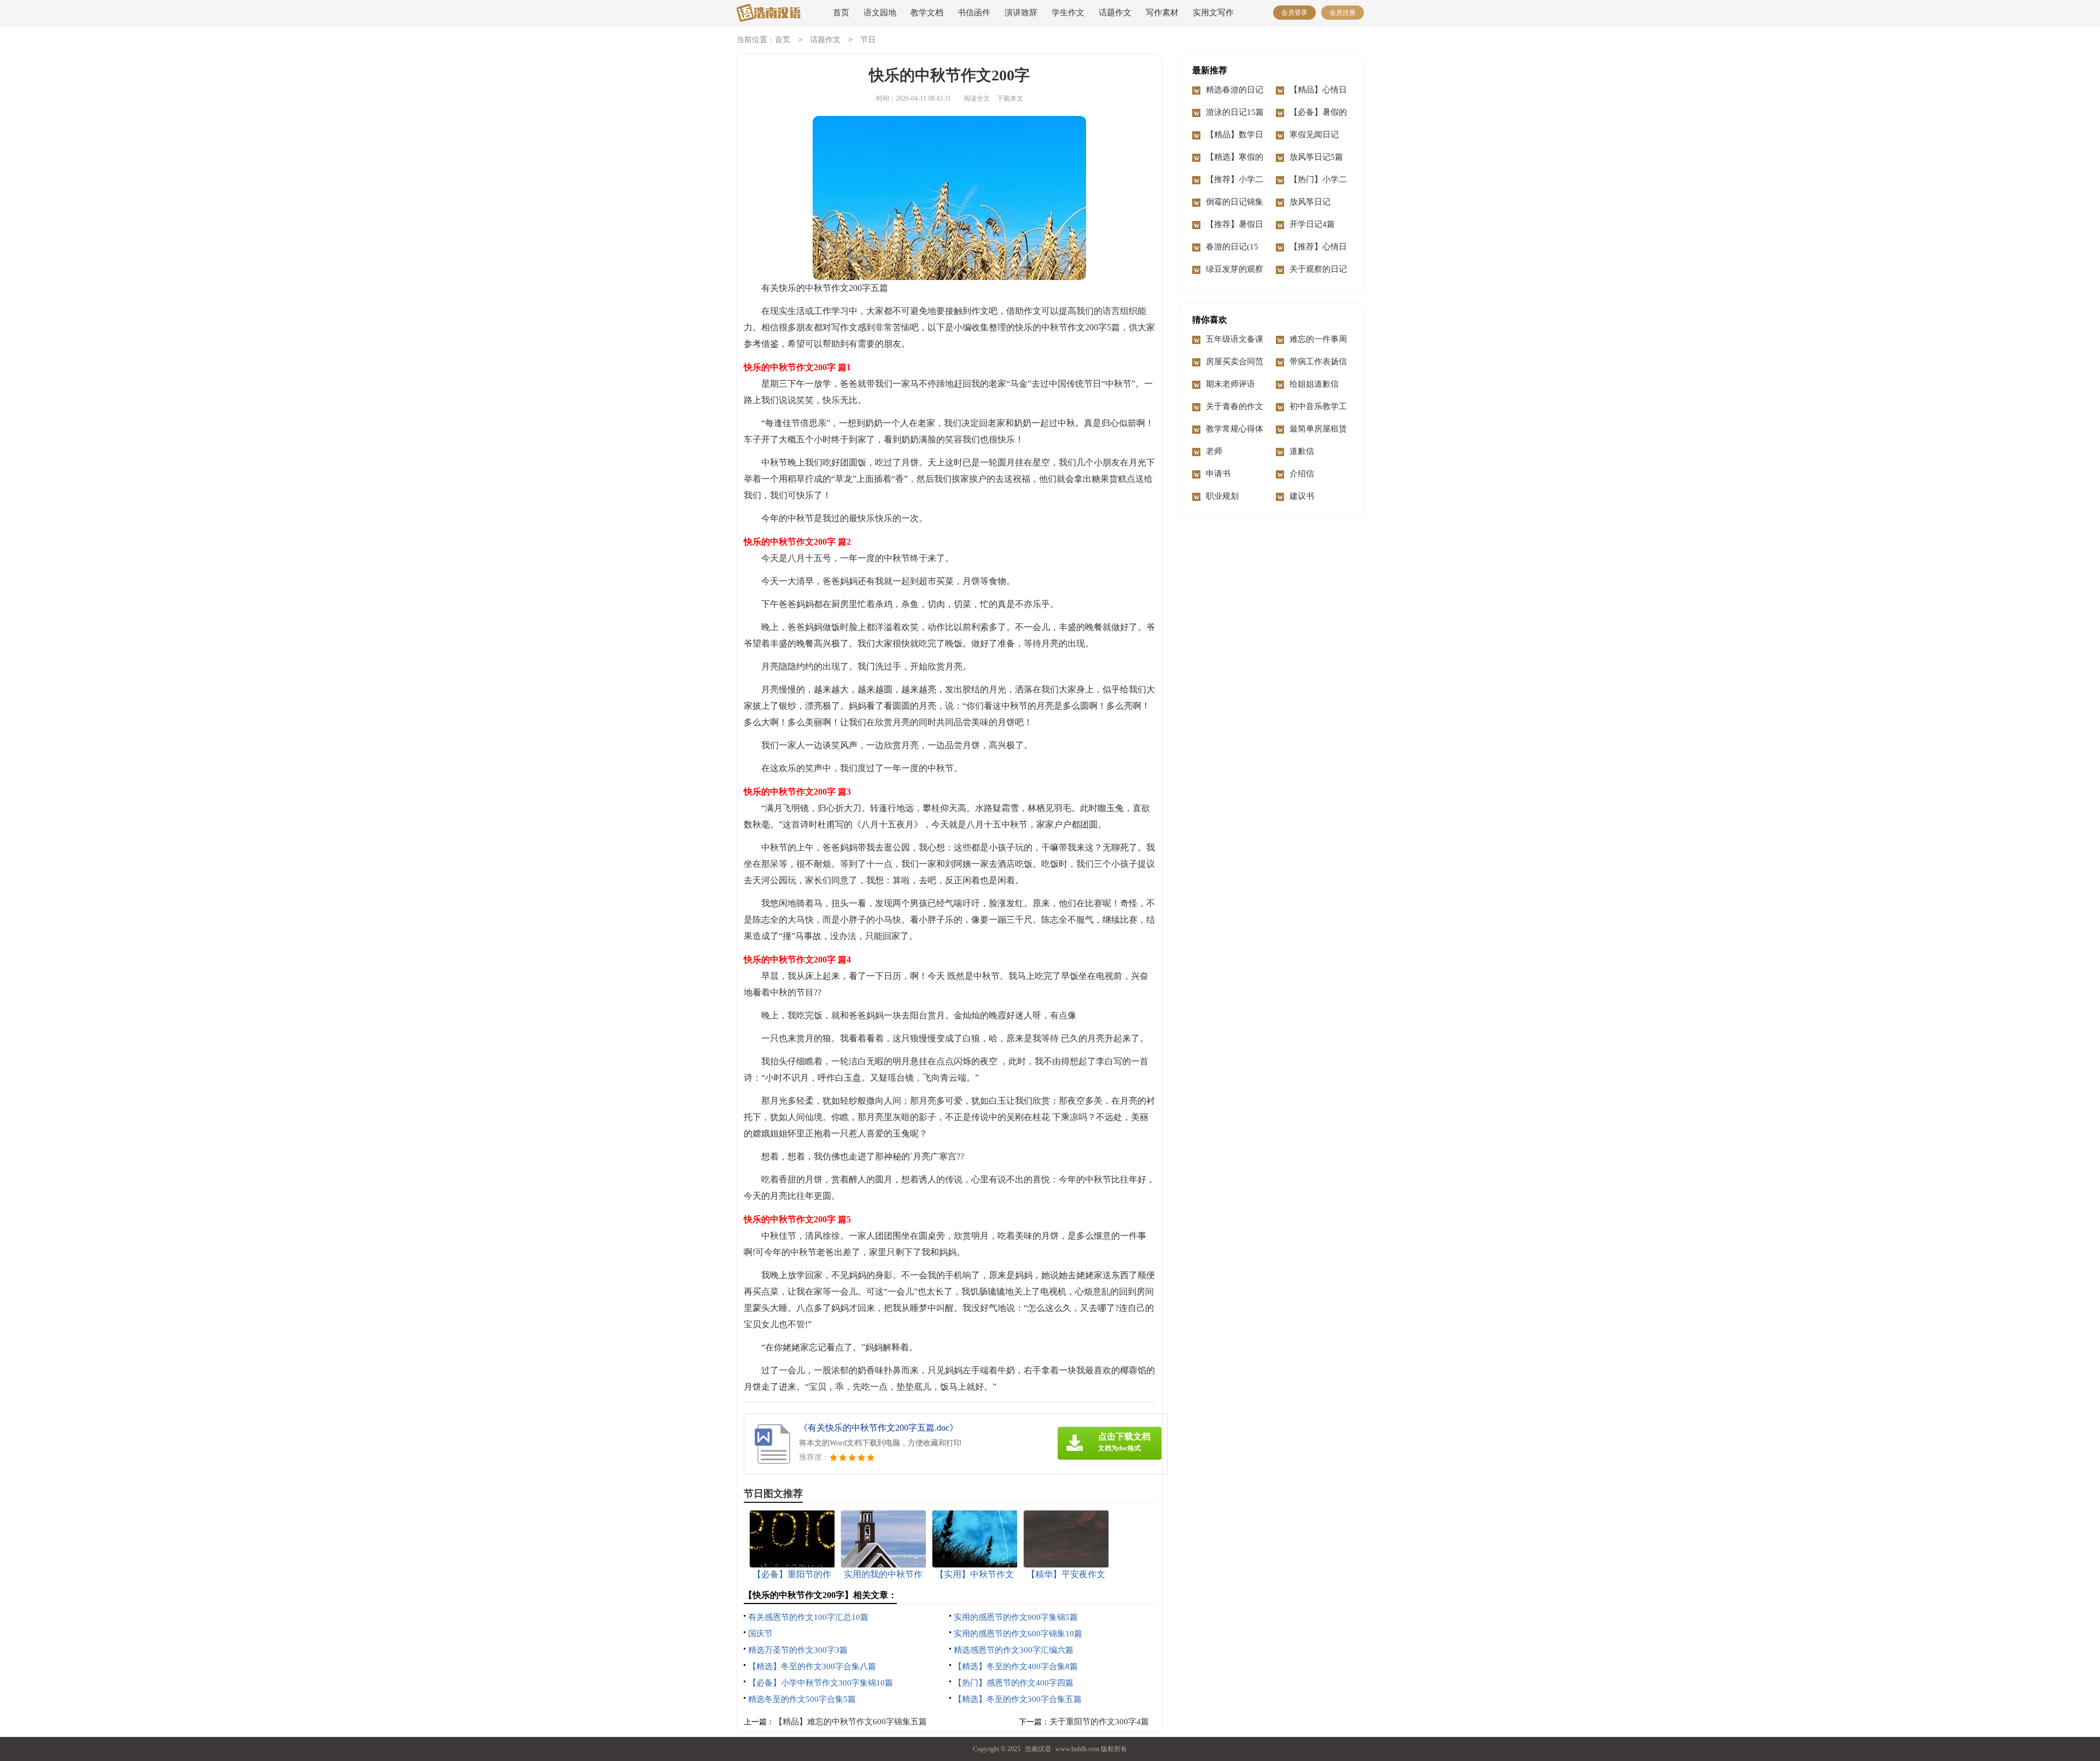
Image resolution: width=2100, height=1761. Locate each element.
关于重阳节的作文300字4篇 (1099, 1722)
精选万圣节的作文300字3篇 (798, 1650)
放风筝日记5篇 (1316, 157)
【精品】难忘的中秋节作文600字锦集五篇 (851, 1722)
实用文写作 (1213, 13)
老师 (1214, 451)
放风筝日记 (1310, 202)
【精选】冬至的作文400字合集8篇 (1016, 1666)
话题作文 (1115, 13)
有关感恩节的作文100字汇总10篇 (808, 1617)
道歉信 (1302, 451)
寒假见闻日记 (1314, 135)
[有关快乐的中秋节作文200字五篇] (774, 13)
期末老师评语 (1230, 384)
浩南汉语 (1038, 1749)
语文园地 (880, 13)
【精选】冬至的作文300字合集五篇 (1018, 1699)
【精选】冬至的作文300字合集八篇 (812, 1666)
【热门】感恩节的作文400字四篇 (1014, 1683)
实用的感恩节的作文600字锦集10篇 (1018, 1634)
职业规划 (1222, 496)
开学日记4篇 (1312, 224)
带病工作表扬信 (1318, 361)
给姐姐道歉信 (1314, 384)
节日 (868, 40)
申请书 (1218, 474)
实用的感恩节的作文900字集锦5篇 (1016, 1617)
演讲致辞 (1021, 13)
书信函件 (974, 13)
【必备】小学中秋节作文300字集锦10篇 (821, 1683)
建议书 (1302, 496)
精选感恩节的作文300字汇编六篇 (1014, 1650)
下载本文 (1010, 98)
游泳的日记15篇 (1235, 112)
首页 (841, 13)
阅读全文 (977, 98)
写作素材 (1162, 13)
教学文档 (927, 13)
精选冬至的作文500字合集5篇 (802, 1699)
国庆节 (760, 1634)
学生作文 (1068, 13)
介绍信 (1302, 474)
